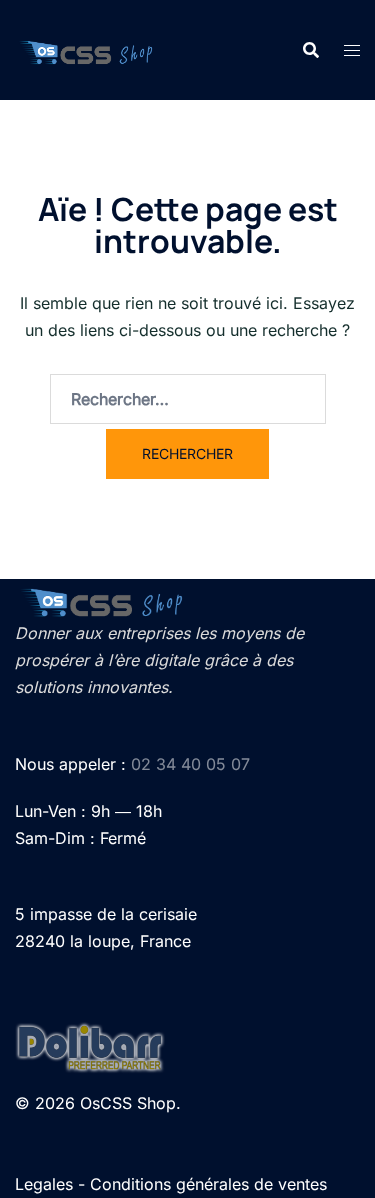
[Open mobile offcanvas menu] (352, 50)
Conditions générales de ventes (208, 1184)
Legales (44, 1184)
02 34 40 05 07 (190, 764)
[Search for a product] (311, 50)
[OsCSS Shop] (86, 50)
